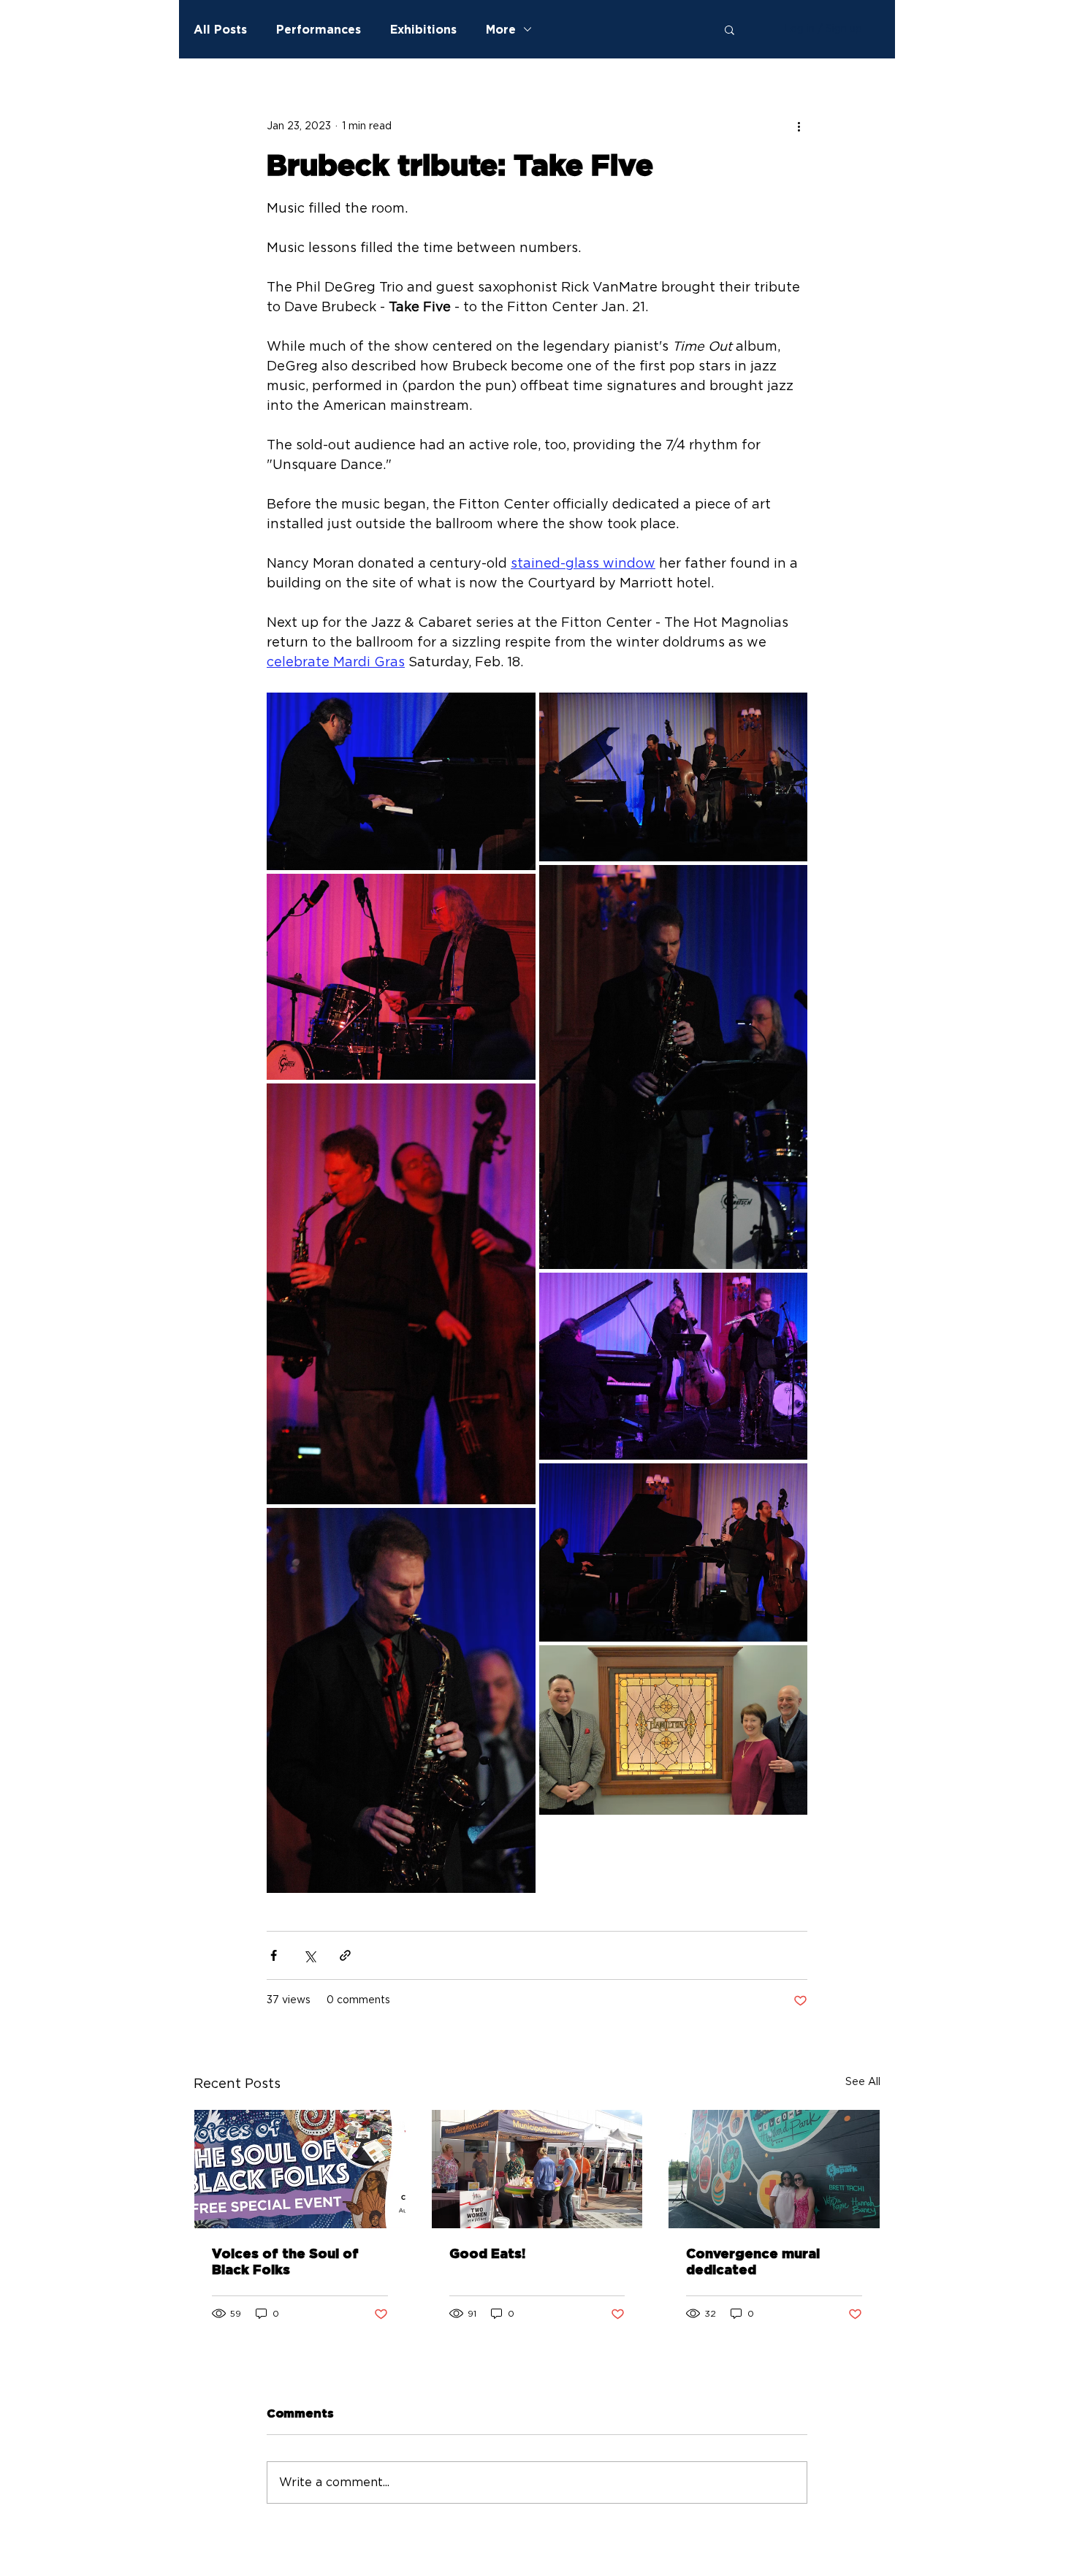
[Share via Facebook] (274, 1955)
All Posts (220, 29)
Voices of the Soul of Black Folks (285, 2263)
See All (863, 2082)
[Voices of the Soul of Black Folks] (300, 2169)
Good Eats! (487, 2255)
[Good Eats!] (537, 2169)
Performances (319, 29)
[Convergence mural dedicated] (774, 2169)
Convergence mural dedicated (753, 2263)
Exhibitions (423, 29)
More (501, 29)
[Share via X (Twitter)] (309, 1955)
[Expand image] (401, 781)
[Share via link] (345, 1955)
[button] (730, 29)
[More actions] (799, 126)
